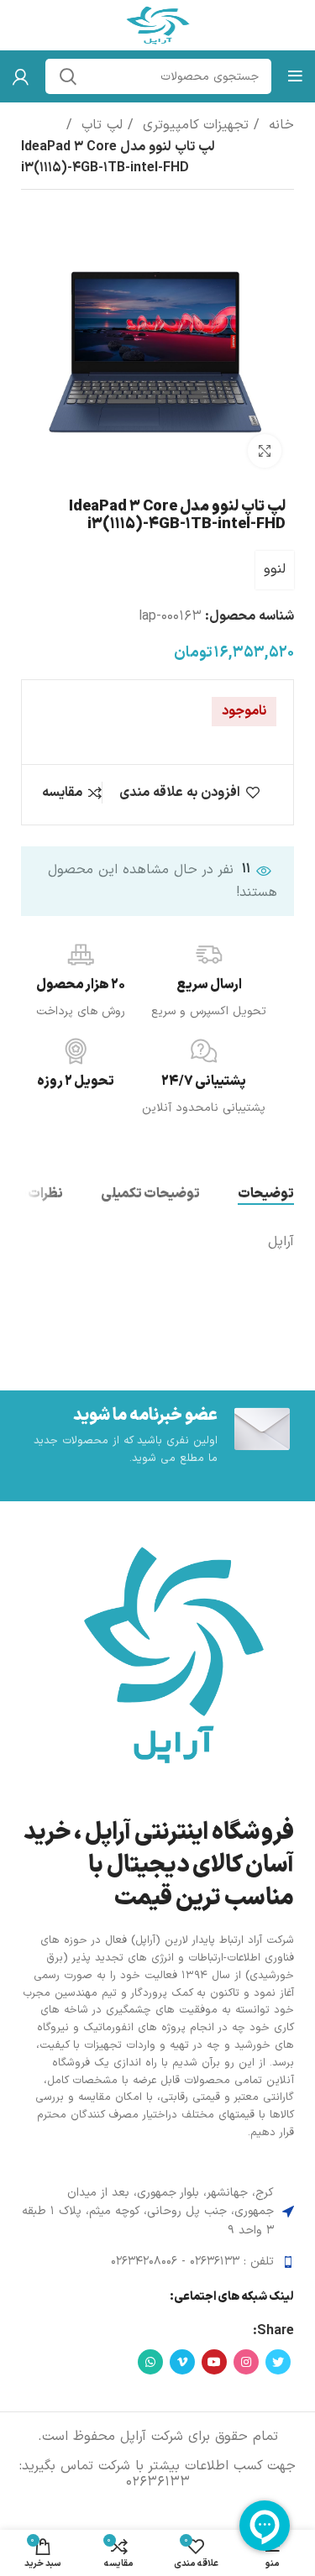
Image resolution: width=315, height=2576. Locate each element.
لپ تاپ (100, 125)
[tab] (266, 1194)
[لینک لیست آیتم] (157, 2262)
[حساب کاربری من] (21, 76)
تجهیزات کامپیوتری (193, 125)
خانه (279, 125)
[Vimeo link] (182, 2362)
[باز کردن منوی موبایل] (295, 76)
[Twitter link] (278, 2362)
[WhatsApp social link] (150, 2362)
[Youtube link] (214, 2362)
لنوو (275, 569)
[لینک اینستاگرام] (246, 2362)
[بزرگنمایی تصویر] (265, 451)
